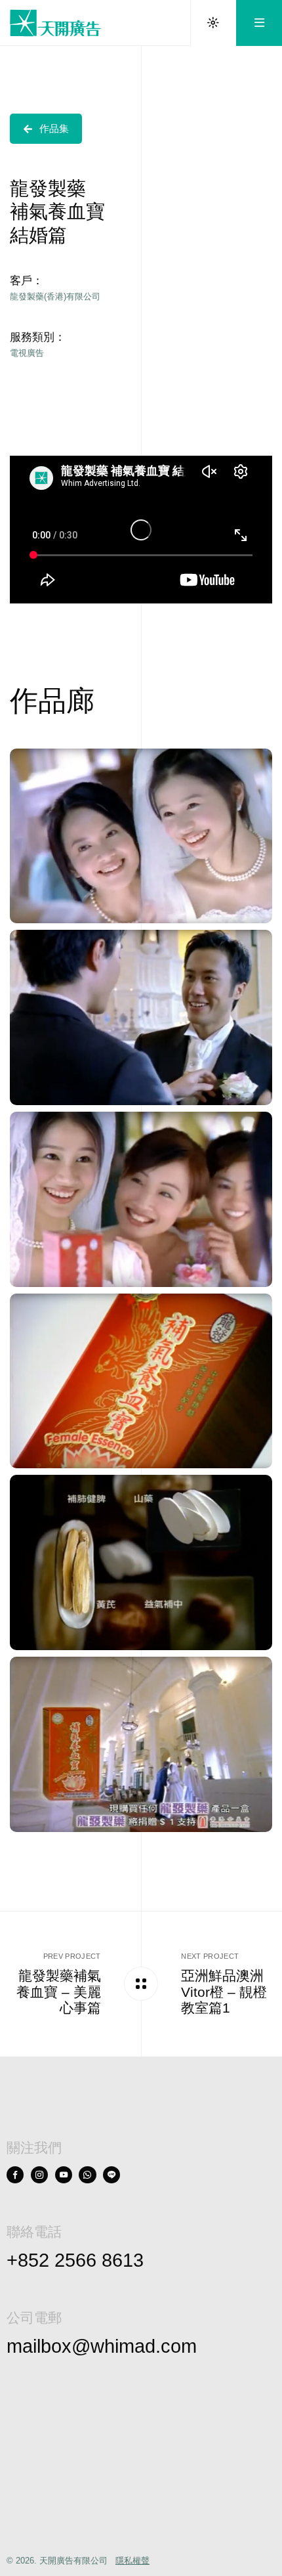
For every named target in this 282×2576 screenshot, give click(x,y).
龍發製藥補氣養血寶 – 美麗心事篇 (59, 1992)
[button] (46, 129)
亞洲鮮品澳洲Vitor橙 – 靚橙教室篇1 (224, 1992)
